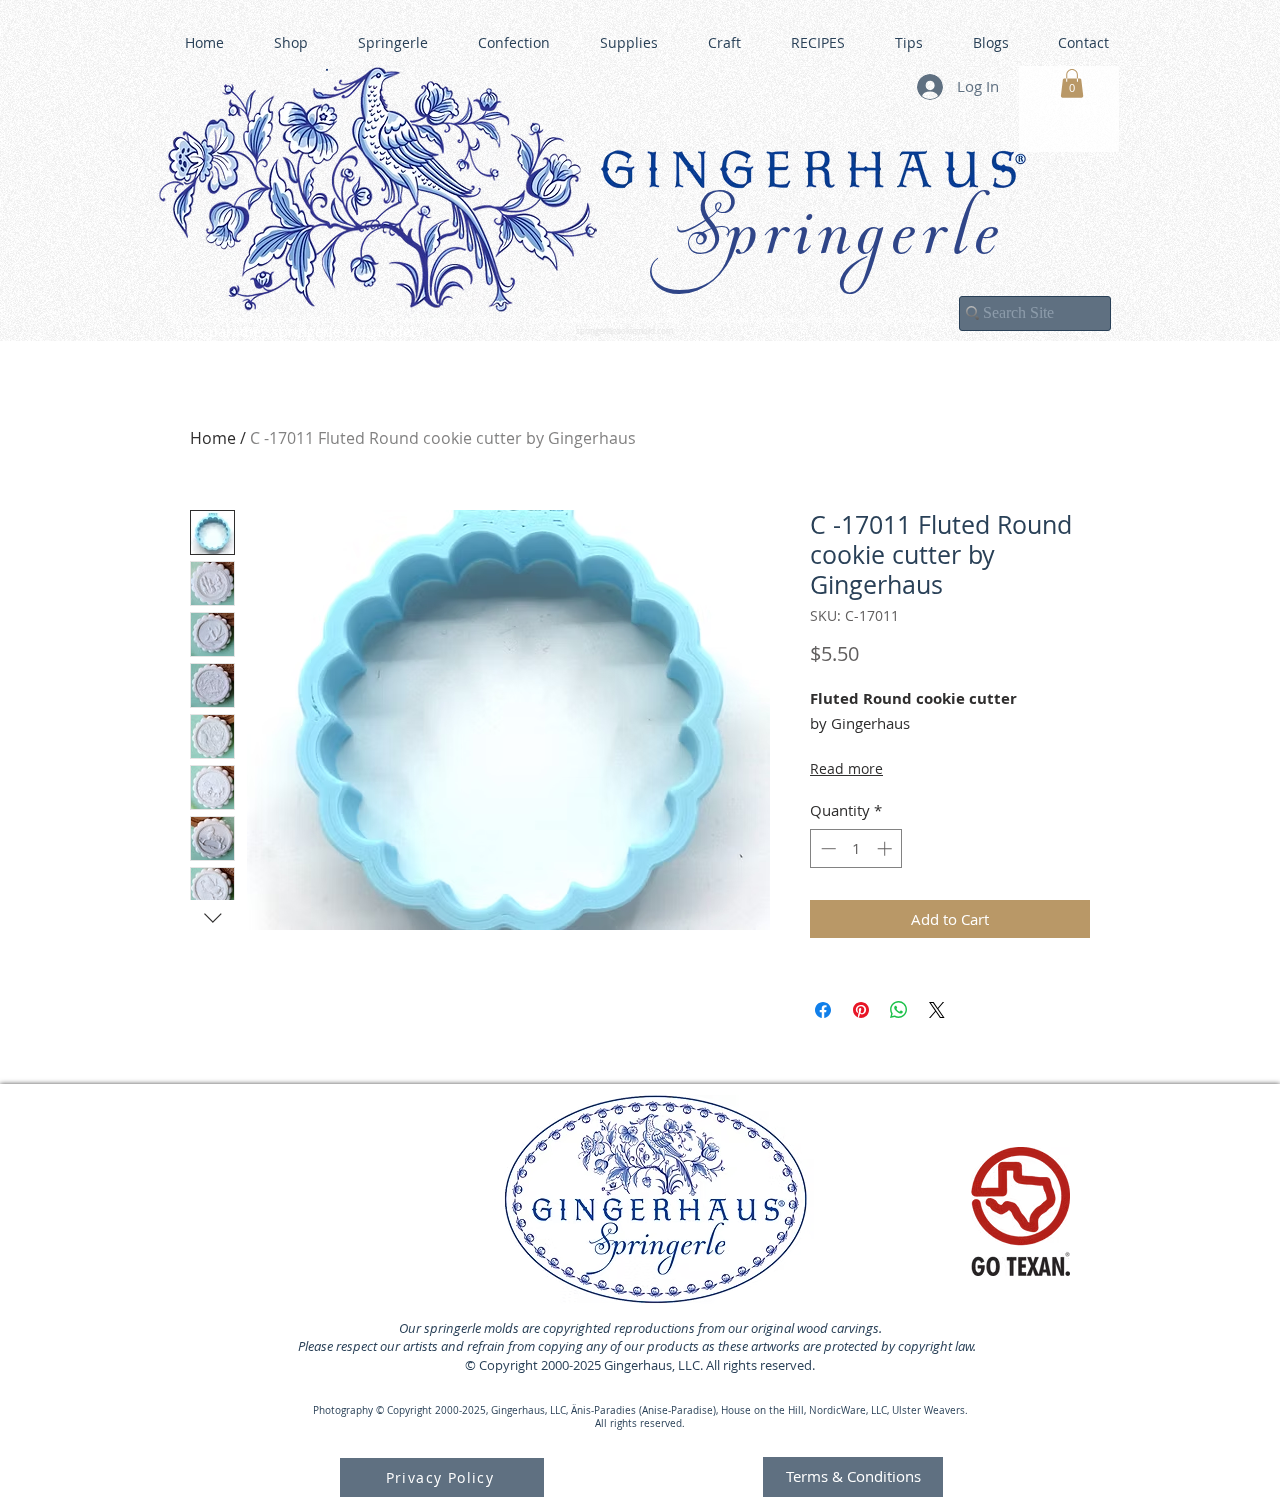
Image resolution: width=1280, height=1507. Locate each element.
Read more (846, 768)
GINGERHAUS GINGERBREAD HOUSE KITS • (835, 321)
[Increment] (886, 848)
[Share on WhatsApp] (899, 1010)
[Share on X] (937, 1010)
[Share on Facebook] (823, 1010)
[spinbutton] (856, 848)
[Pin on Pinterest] (861, 1010)
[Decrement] (826, 848)
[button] (1072, 83)
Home (213, 438)
